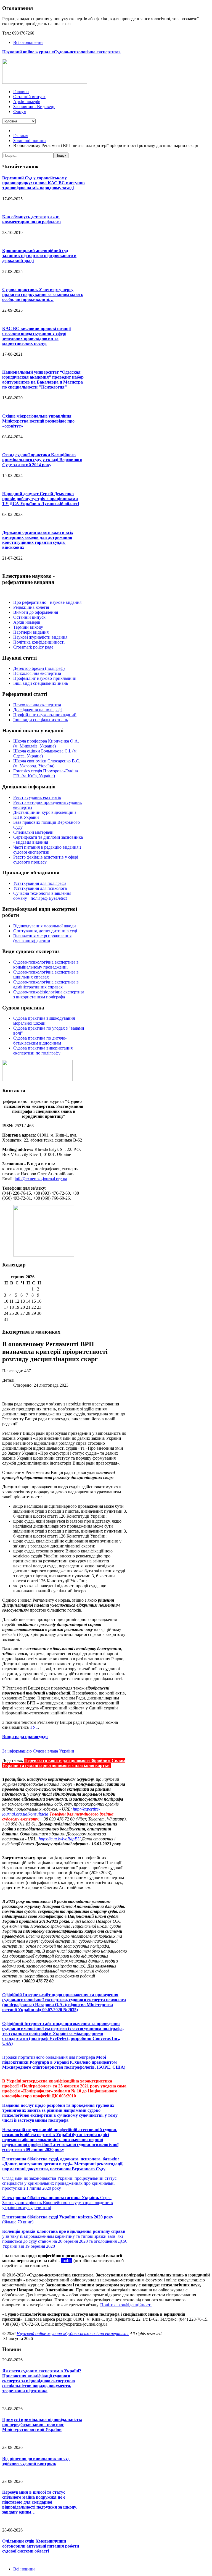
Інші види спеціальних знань (41, 683)
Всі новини (24, 2569)
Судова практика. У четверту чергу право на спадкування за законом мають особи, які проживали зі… (43, 294)
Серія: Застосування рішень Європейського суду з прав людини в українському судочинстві (58, 2203)
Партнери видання (31, 632)
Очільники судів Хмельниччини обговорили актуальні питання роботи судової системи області (41, 2546)
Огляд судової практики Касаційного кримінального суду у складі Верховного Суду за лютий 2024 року (42, 460)
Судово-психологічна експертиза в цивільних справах (46, 974)
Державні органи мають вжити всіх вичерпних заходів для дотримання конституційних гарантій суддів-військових (38, 540)
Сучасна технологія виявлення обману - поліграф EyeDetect (42, 896)
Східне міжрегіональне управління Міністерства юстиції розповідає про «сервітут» (38, 421)
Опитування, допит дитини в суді (45, 931)
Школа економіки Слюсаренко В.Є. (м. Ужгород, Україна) (47, 763)
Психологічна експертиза (37, 673)
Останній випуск (29, 617)
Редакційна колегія (31, 607)
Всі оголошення (28, 42)
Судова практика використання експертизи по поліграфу (43, 1050)
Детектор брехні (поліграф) (39, 668)
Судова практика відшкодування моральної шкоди (44, 1021)
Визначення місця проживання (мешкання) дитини (42, 938)
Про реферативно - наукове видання (47, 602)
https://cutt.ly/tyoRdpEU (60, 1839)
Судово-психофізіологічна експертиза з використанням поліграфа (49, 994)
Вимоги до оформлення (36, 612)
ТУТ (34, 1727)
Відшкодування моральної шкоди (45, 926)
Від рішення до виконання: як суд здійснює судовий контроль (36, 2461)
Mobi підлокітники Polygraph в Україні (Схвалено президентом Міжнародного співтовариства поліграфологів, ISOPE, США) (64, 2062)
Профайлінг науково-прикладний (45, 678)
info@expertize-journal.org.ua (41, 1179)
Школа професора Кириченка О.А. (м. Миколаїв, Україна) (46, 743)
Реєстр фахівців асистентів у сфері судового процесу (46, 860)
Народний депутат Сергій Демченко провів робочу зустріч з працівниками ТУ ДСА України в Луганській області (41, 499)
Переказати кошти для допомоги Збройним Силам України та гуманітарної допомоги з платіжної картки (64, 1763)
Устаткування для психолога (40, 888)
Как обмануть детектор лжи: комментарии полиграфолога (31, 219)
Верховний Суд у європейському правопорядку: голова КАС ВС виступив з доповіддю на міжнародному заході (43, 183)
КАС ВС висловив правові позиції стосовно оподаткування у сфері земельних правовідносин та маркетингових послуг (36, 336)
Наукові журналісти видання (40, 637)
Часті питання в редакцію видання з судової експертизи (47, 850)
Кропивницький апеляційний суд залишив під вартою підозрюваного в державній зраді (39, 255)
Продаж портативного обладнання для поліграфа (49, 2057)
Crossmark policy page (33, 647)
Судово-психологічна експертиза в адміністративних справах (46, 984)
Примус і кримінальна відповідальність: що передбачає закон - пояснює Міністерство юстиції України (42, 2424)
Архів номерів (27, 622)
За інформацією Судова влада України (38, 1751)
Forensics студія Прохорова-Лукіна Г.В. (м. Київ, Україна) (46, 773)
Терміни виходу (28, 627)
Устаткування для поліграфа (40, 883)
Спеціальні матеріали (33, 832)
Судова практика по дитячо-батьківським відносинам (40, 1041)
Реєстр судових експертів (37, 797)
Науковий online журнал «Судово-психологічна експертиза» (73, 2334)
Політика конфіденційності (39, 642)
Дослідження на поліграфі (38, 710)
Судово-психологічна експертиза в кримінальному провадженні (46, 965)
